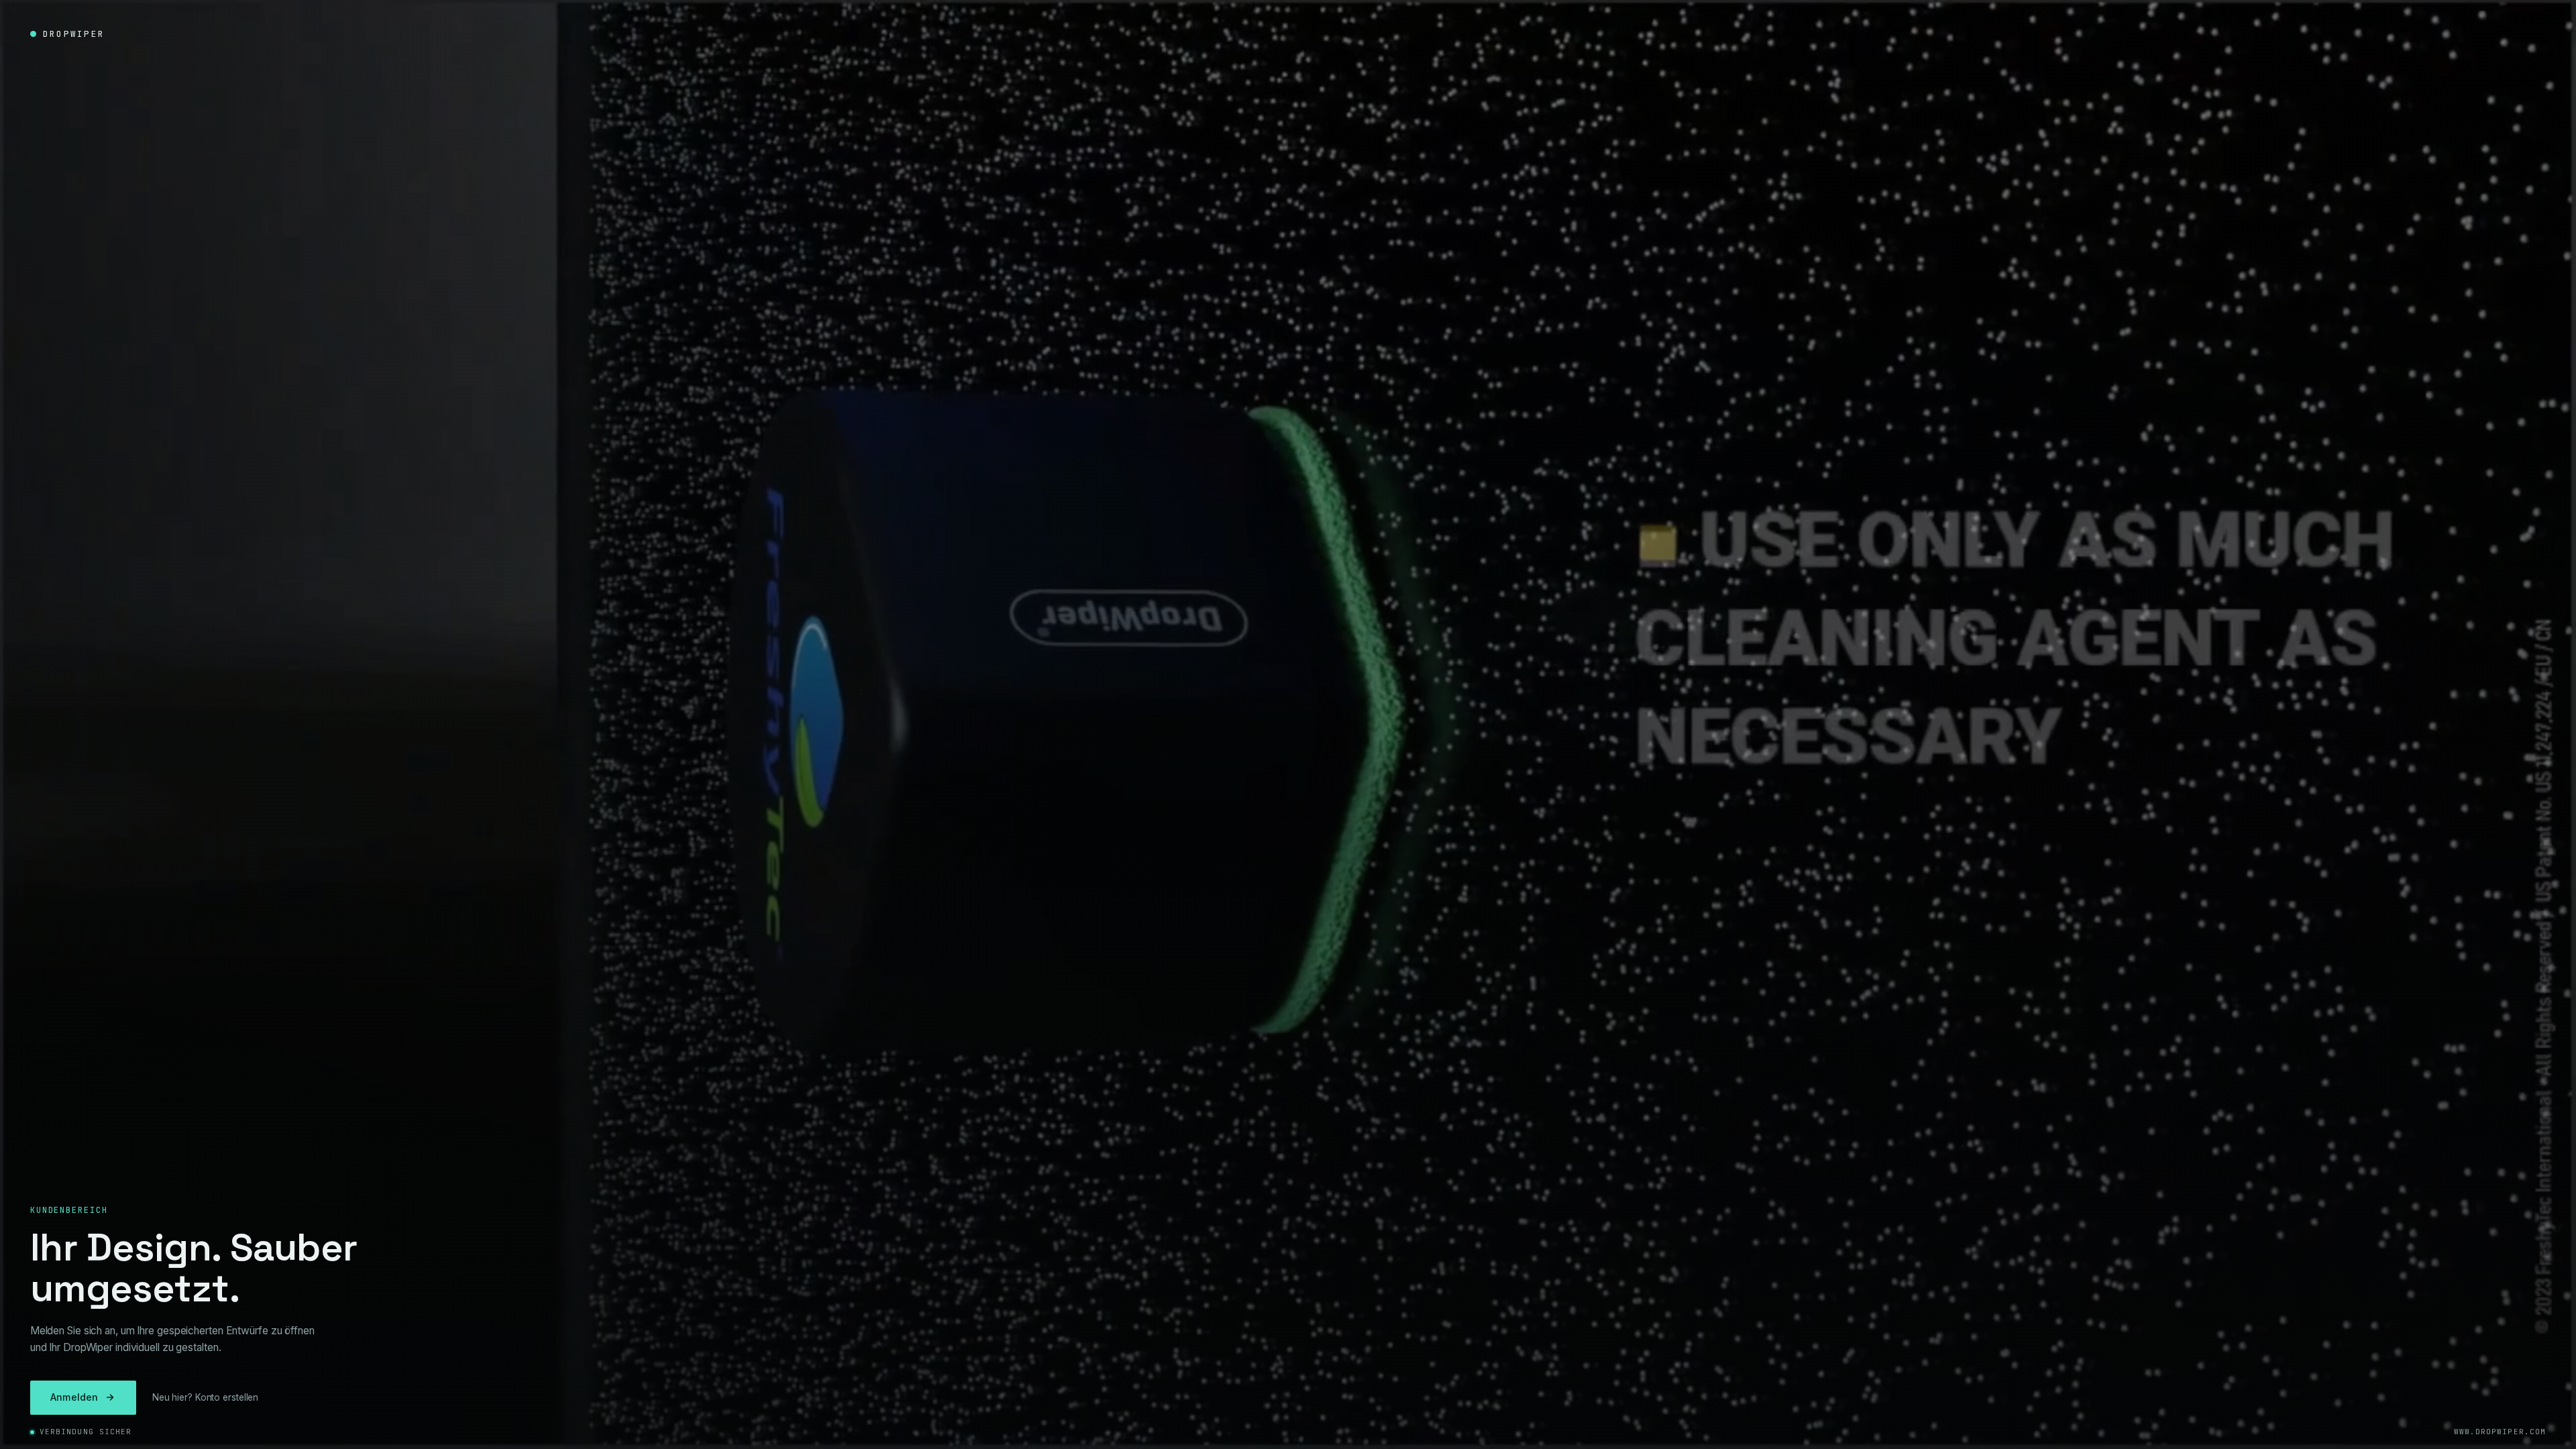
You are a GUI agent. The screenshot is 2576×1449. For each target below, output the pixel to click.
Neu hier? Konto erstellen (206, 1397)
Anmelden (74, 1397)
